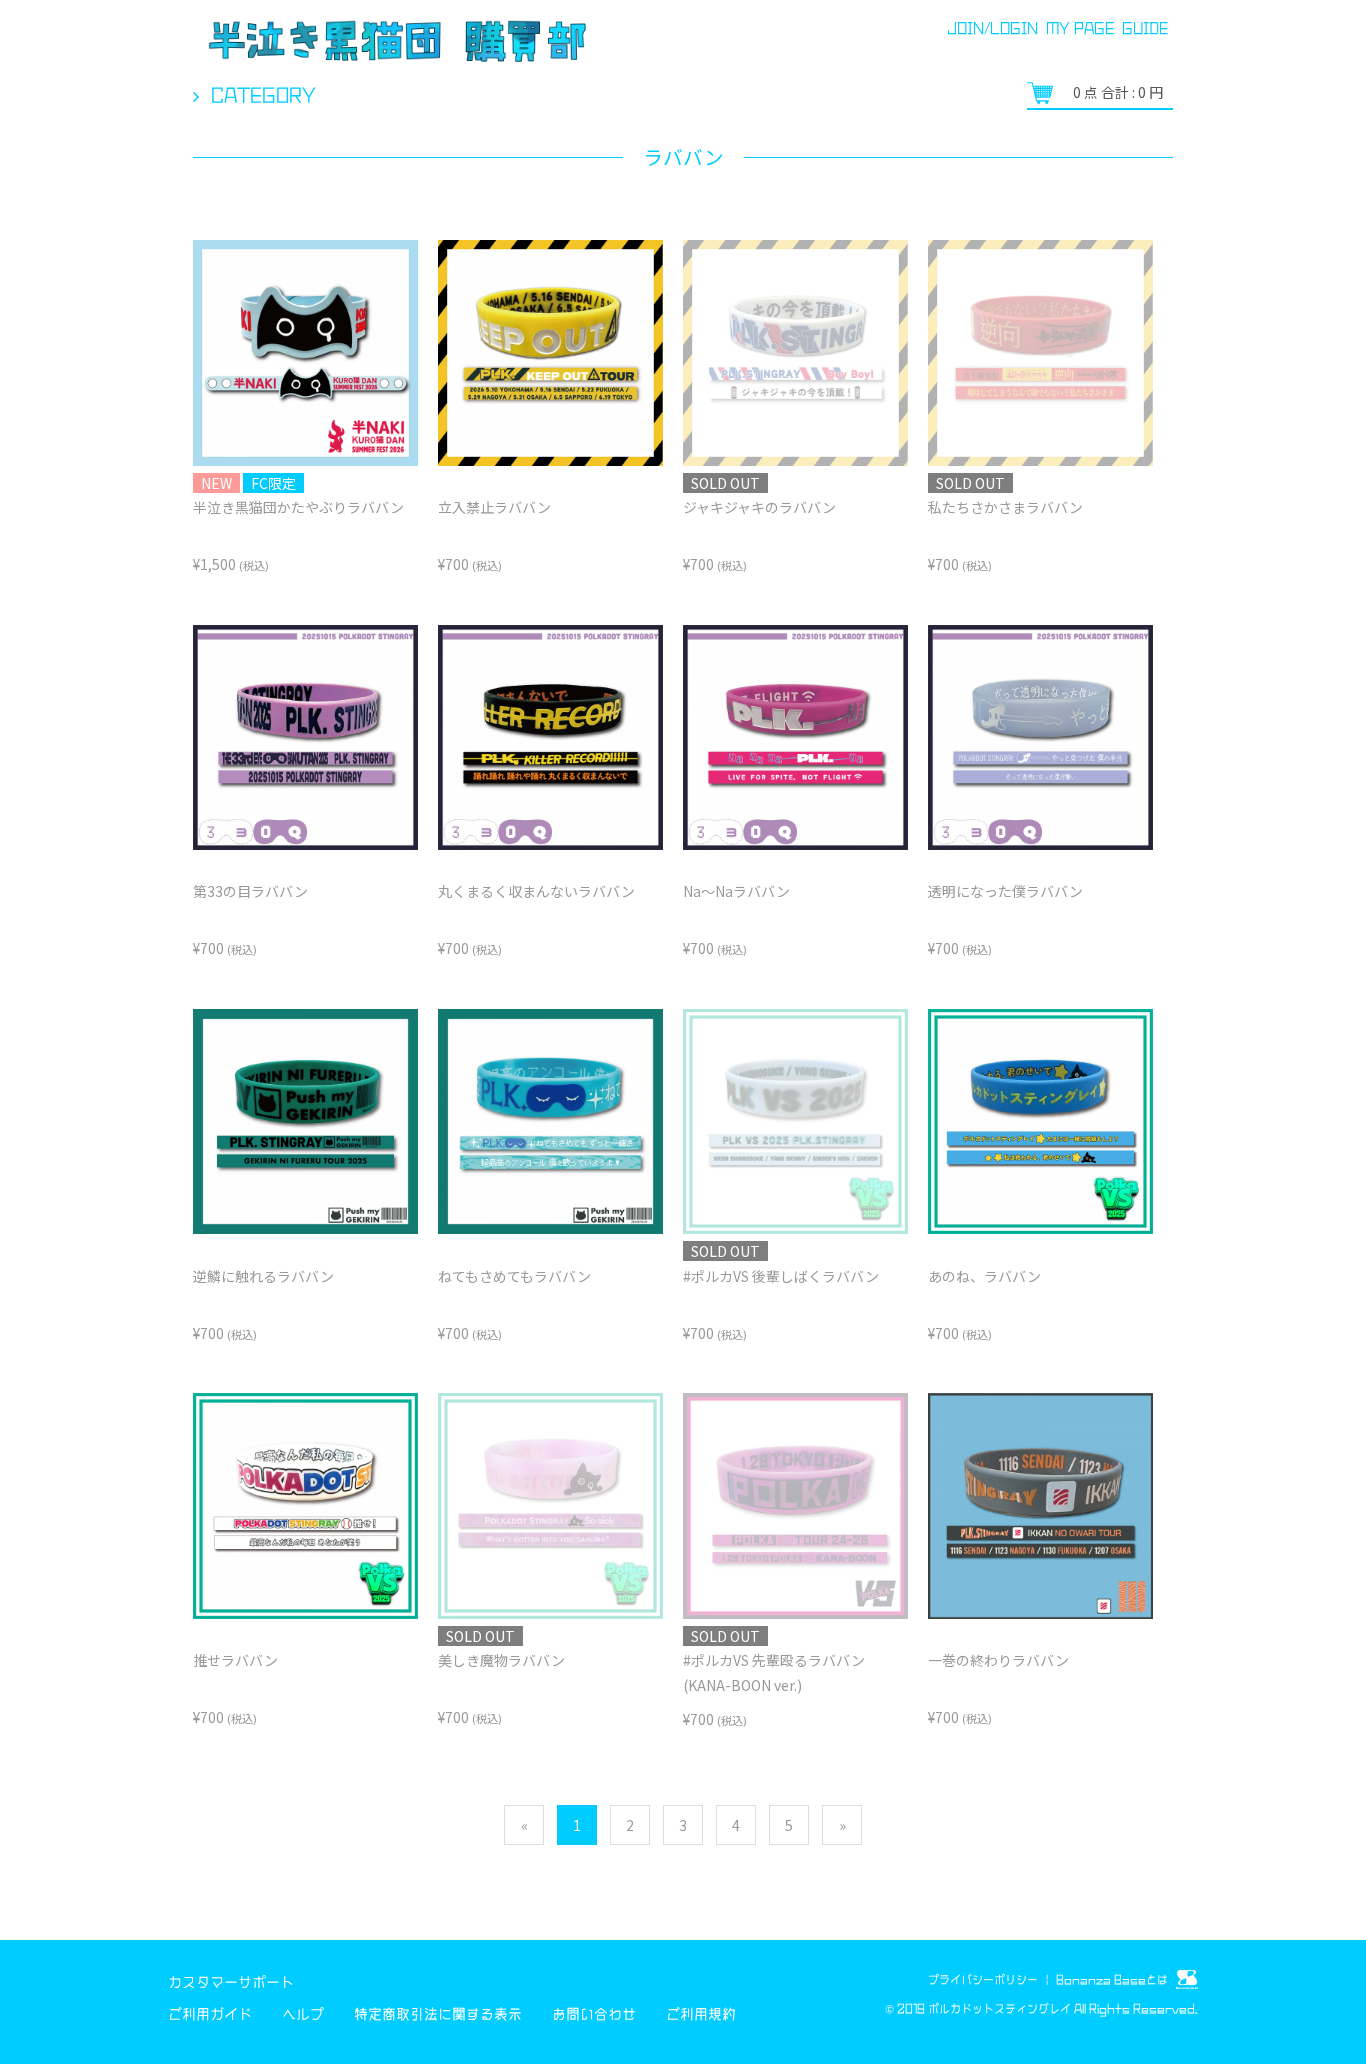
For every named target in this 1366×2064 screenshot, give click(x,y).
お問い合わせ (594, 2014)
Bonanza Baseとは (1113, 1979)
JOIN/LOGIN (992, 28)
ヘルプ (303, 2014)
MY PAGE (1080, 28)
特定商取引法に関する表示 (438, 2014)
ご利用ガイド (210, 2014)
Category (263, 95)
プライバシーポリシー (983, 1979)
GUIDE (1145, 28)
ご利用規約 (701, 2014)
